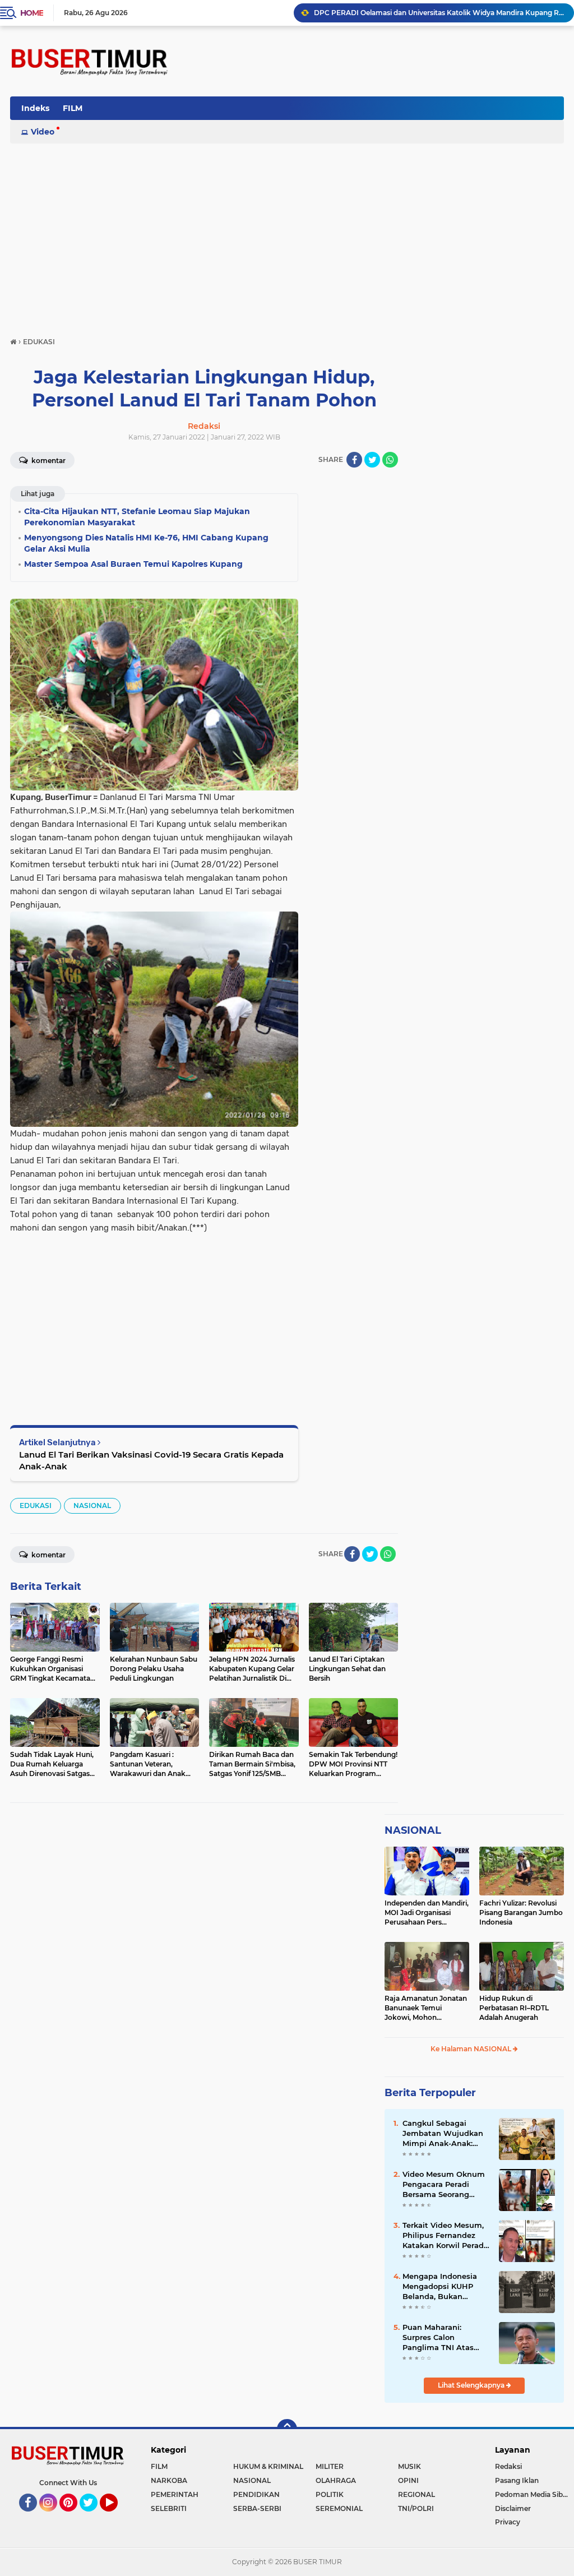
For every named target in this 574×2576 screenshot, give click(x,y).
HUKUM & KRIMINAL (268, 2466)
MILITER (330, 2466)
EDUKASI (36, 1506)
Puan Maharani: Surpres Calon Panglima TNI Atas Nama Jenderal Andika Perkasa (446, 2338)
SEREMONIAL (339, 2508)
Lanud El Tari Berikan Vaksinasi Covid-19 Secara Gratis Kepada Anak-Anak (151, 1460)
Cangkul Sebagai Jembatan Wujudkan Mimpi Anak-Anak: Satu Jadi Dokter (443, 2134)
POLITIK (330, 2494)
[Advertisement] (287, 228)
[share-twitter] (372, 460)
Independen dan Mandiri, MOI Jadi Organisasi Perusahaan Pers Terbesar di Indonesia (427, 1913)
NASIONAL (92, 1506)
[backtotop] (287, 2429)
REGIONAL (416, 2494)
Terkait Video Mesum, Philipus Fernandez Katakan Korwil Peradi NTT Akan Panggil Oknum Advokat (444, 2236)
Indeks (35, 108)
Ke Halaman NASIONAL (472, 2049)
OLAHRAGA (336, 2480)
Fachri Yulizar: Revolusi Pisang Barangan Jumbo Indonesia (521, 1913)
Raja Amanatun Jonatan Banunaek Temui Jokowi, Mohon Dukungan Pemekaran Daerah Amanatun (426, 2008)
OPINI (408, 2480)
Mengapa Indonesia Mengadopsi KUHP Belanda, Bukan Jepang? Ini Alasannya (446, 2287)
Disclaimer (513, 2508)
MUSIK (409, 2466)
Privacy (508, 2522)
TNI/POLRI (416, 2508)
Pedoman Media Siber (532, 2494)
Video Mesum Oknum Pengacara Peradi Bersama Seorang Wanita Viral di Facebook (444, 2185)
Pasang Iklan (517, 2480)
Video (43, 132)
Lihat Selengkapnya (472, 2385)
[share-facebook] (354, 460)
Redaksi (508, 2466)
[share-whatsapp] (390, 460)
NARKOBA (169, 2480)
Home (32, 13)
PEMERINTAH (175, 2494)
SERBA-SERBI (257, 2508)
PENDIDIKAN (256, 2494)
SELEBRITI (169, 2508)
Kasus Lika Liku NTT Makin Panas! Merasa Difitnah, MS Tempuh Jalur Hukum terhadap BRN (439, 13)
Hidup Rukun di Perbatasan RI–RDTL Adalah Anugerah (514, 2008)
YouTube (116, 2517)
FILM (73, 108)
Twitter (94, 2517)
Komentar (48, 461)
